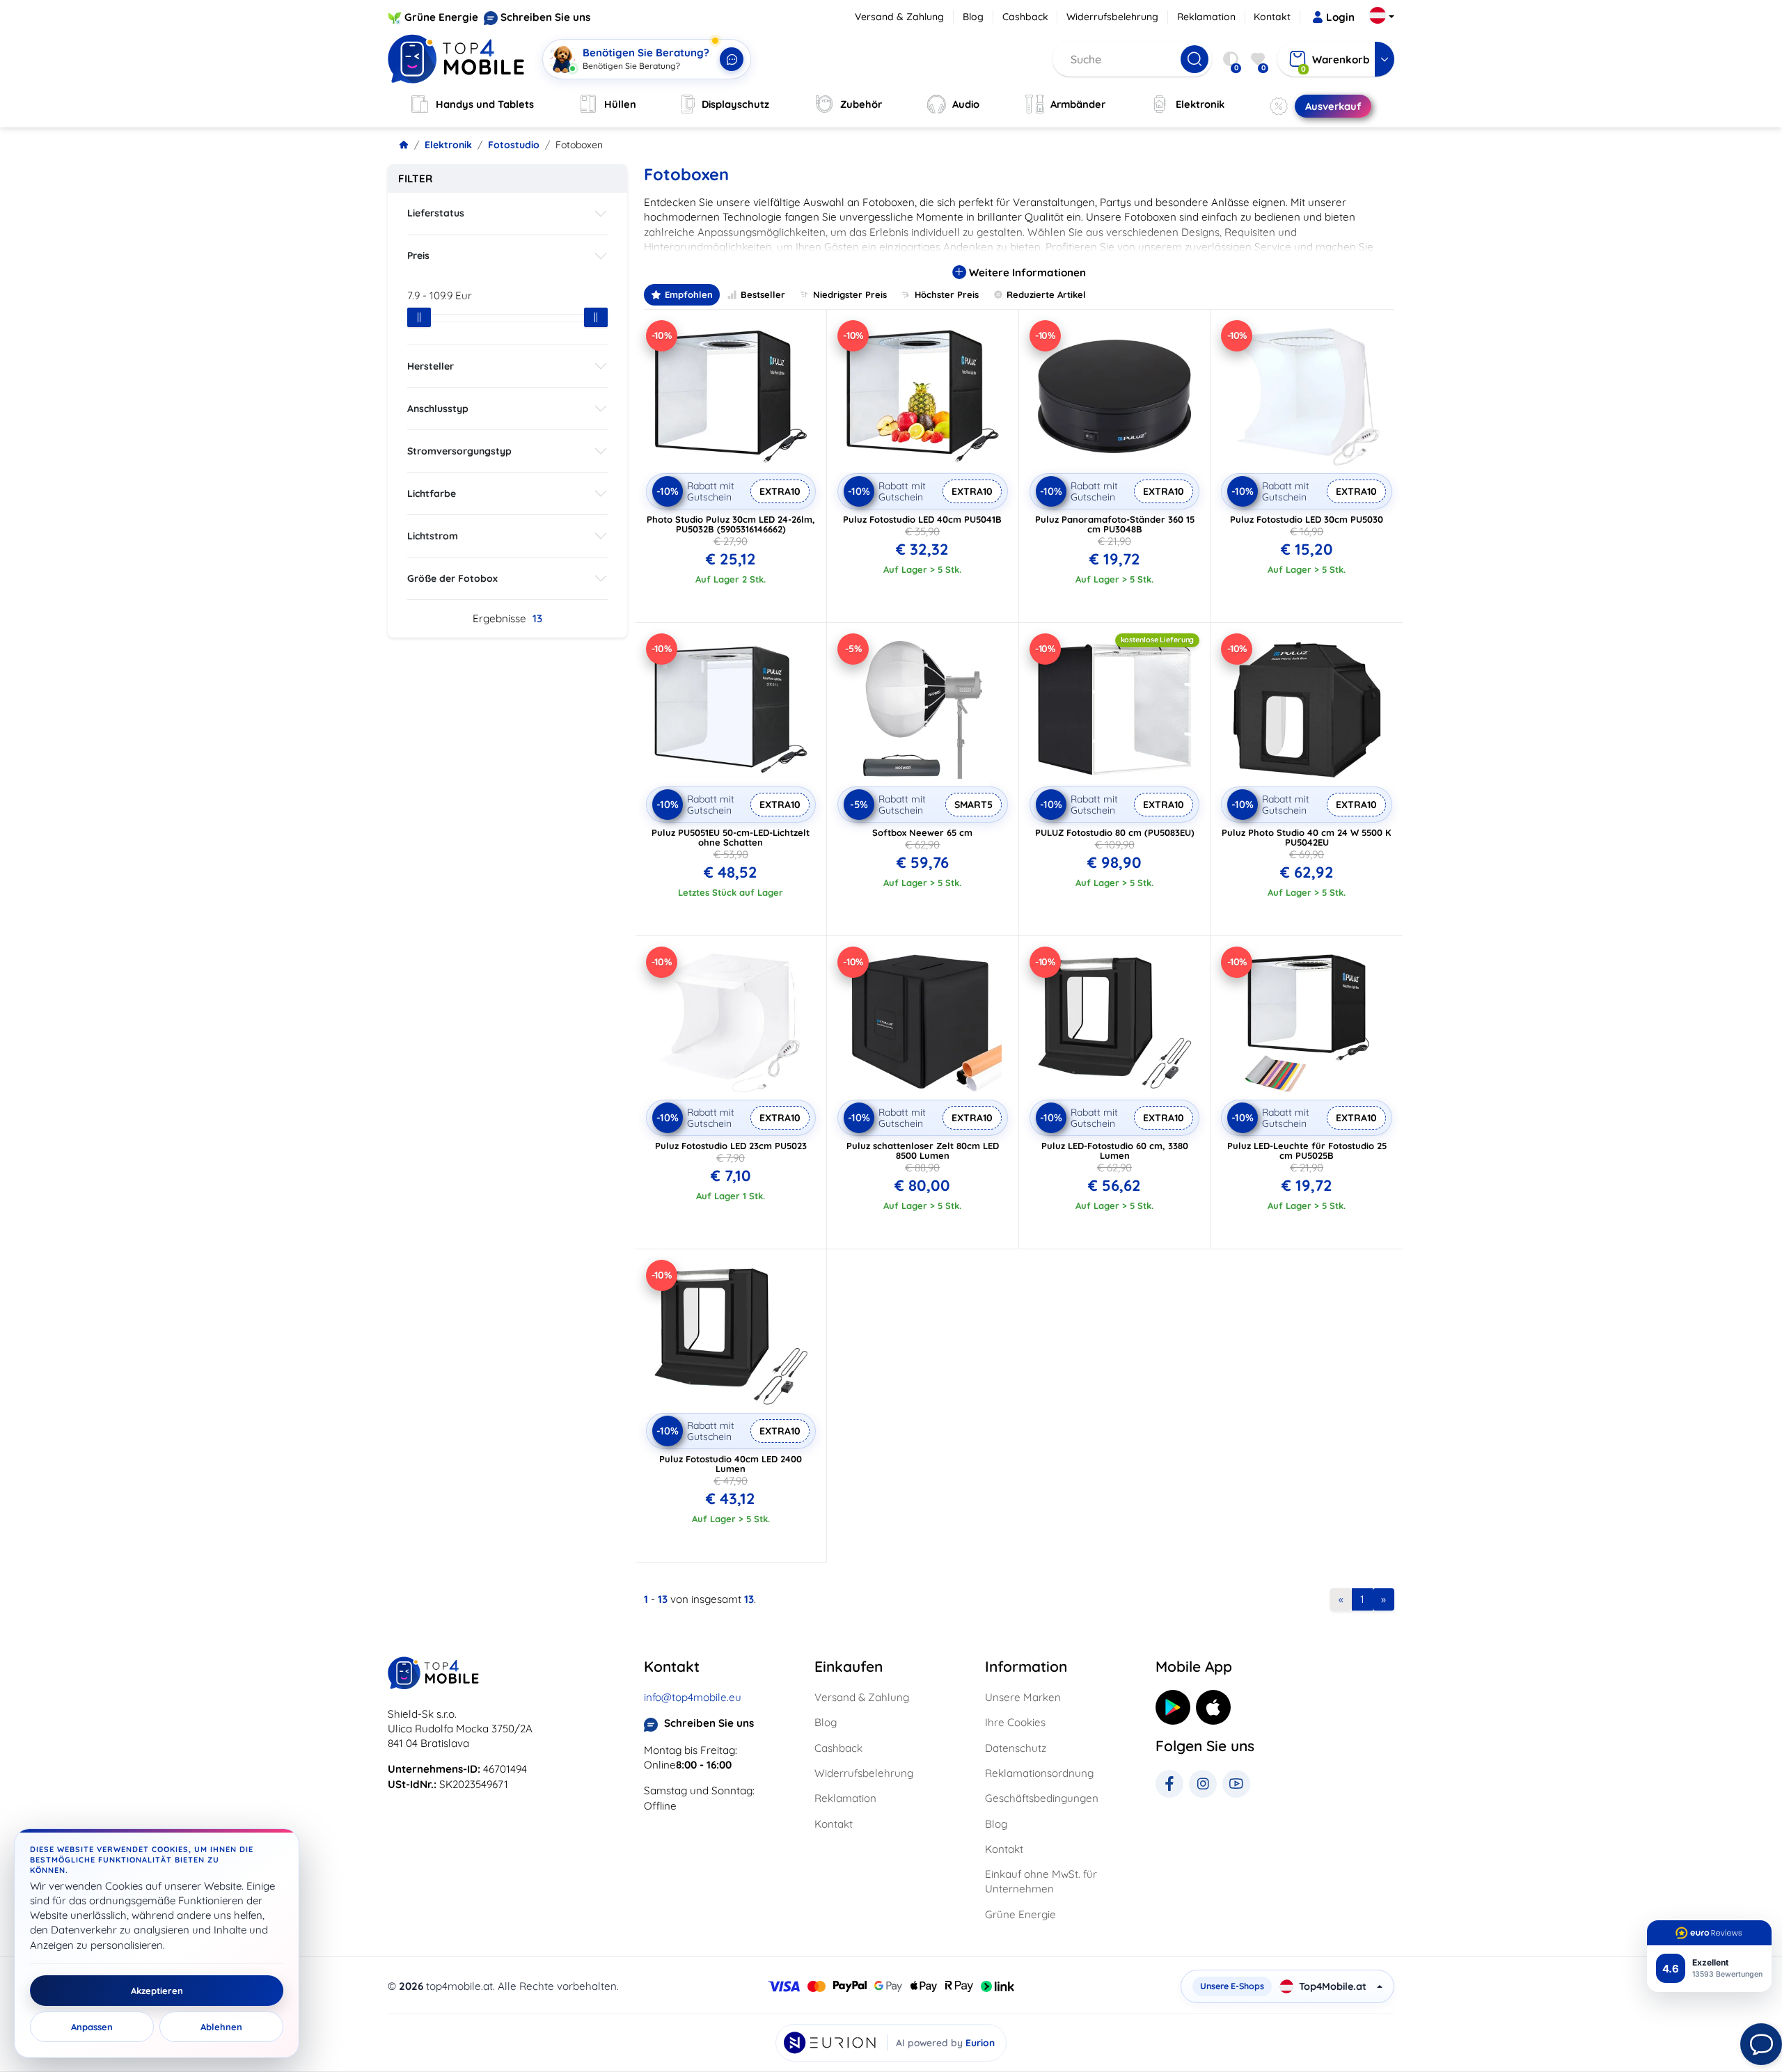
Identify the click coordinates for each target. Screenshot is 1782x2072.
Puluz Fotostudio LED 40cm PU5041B (922, 519)
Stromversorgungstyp (459, 451)
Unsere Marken (1023, 1697)
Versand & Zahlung (899, 17)
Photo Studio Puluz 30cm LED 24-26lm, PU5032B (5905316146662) (731, 524)
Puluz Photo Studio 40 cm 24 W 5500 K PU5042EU (1307, 837)
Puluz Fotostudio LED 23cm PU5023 (731, 1146)
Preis (418, 255)
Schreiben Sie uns (545, 17)
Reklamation (1206, 17)
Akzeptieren (157, 1991)
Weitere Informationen (1026, 272)
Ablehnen (221, 2027)
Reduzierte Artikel (1046, 294)
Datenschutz (1016, 1748)
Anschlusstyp (438, 409)
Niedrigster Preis (850, 294)
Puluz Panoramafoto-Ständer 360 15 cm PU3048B (1115, 524)
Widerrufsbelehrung (1112, 17)
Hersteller (431, 366)
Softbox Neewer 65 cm (922, 832)
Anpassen (92, 2027)
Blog (973, 17)
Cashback (1025, 17)
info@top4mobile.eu (693, 1697)
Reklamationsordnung (1039, 1773)
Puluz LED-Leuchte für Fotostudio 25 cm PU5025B (1307, 1150)
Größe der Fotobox (452, 578)
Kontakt (1272, 17)
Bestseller (763, 294)
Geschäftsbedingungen (1042, 1798)
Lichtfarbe (432, 493)
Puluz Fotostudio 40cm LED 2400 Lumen (731, 1464)
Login (1340, 17)
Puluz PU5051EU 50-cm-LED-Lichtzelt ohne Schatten (731, 837)
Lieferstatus (436, 213)
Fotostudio (514, 145)
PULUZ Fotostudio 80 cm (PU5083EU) (1115, 832)
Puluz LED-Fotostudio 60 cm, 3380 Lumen (1115, 1150)
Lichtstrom (433, 536)
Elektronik (448, 145)
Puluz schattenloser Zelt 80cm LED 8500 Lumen (923, 1150)
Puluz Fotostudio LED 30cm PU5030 (1307, 519)
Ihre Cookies (1015, 1722)
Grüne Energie (441, 17)
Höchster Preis (947, 294)
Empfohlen (689, 294)
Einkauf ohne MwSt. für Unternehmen (1041, 1881)
